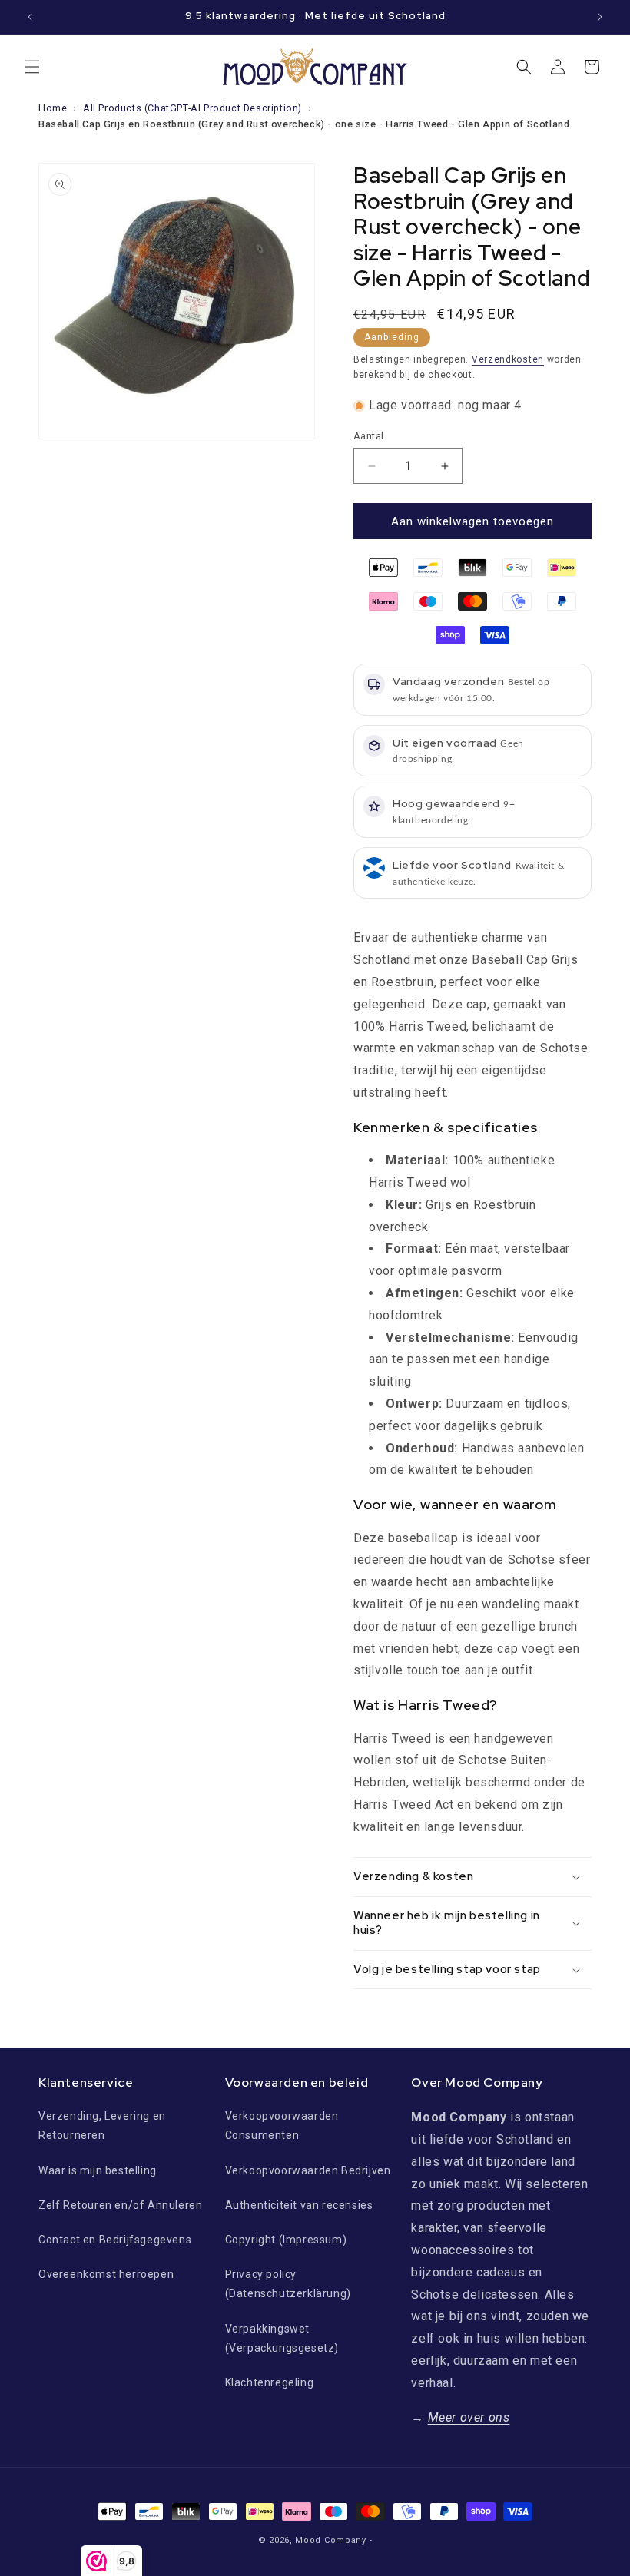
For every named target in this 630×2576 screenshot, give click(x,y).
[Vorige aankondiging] (30, 17)
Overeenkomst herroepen (106, 2274)
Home (53, 108)
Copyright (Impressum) (286, 2240)
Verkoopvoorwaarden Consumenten (282, 2126)
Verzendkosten (508, 359)
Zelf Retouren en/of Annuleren (120, 2205)
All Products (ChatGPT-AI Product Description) (192, 108)
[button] (32, 67)
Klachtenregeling (270, 2382)
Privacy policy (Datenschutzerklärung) (288, 2284)
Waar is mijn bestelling (98, 2170)
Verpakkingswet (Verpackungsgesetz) (282, 2338)
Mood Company (330, 2540)
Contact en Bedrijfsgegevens (115, 2240)
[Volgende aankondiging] (600, 17)
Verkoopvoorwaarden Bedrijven (308, 2170)
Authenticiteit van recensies (299, 2205)
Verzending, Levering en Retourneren (102, 2126)
